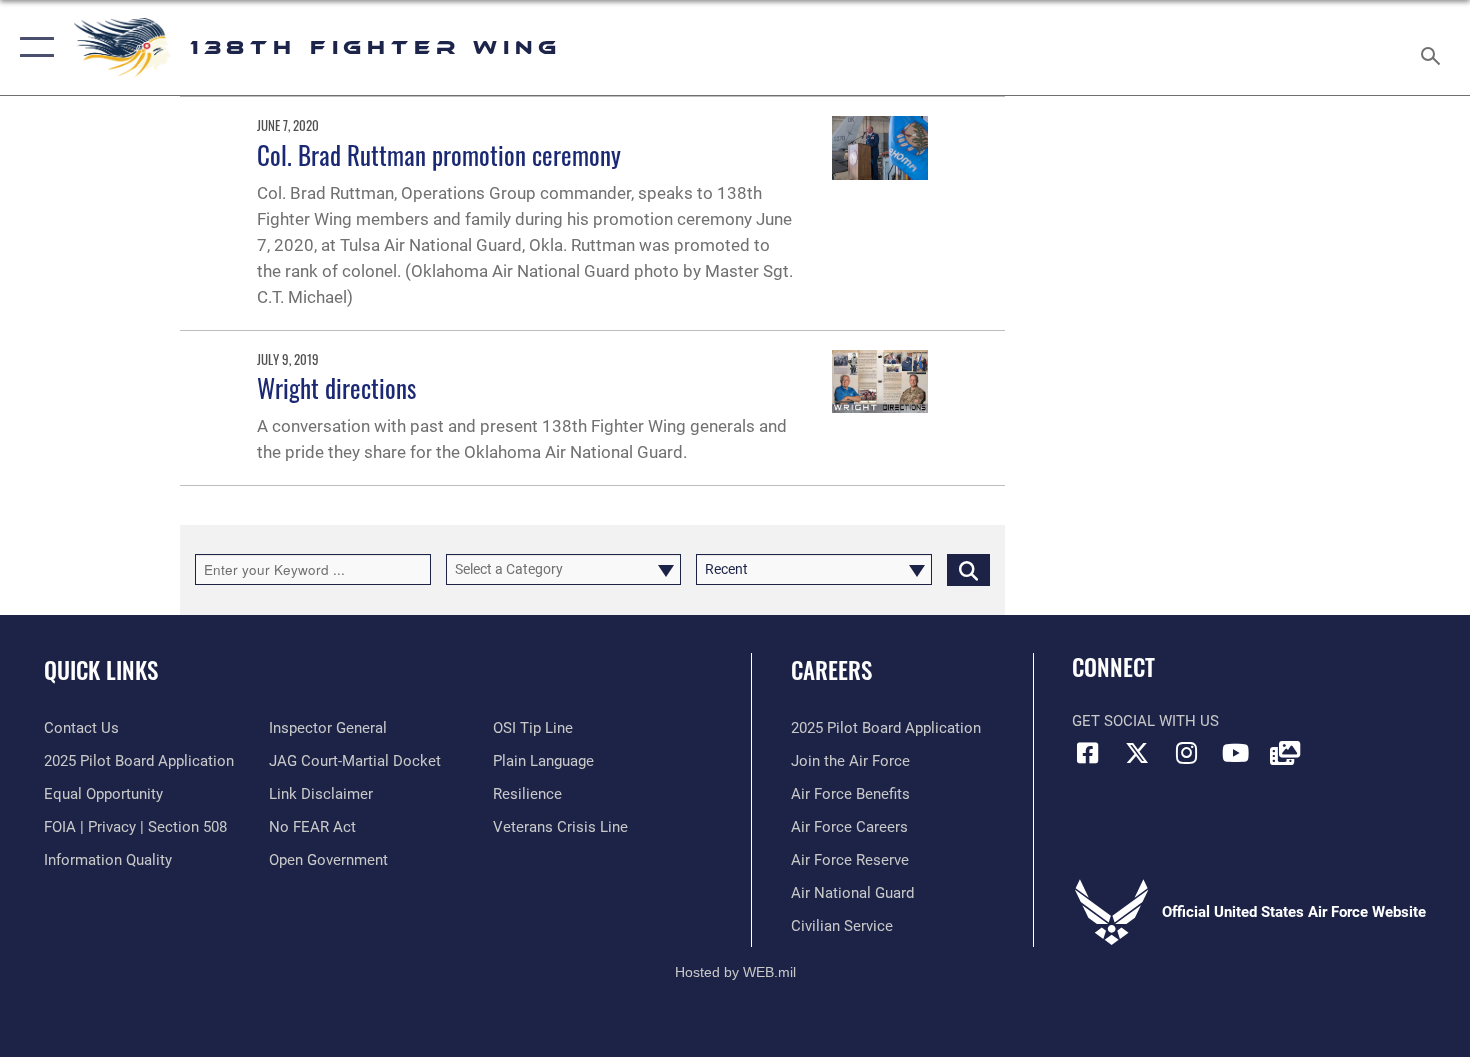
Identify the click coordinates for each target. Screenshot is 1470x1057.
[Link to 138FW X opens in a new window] (1137, 753)
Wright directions (336, 387)
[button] (32, 47)
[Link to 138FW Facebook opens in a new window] (1087, 753)
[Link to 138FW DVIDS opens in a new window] (1285, 753)
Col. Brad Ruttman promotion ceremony (439, 154)
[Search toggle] (1433, 47)
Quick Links (101, 670)
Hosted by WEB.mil (735, 972)
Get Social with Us (1145, 721)
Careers (831, 670)
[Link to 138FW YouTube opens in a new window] (1235, 753)
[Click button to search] (968, 569)
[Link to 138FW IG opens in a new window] (1186, 753)
